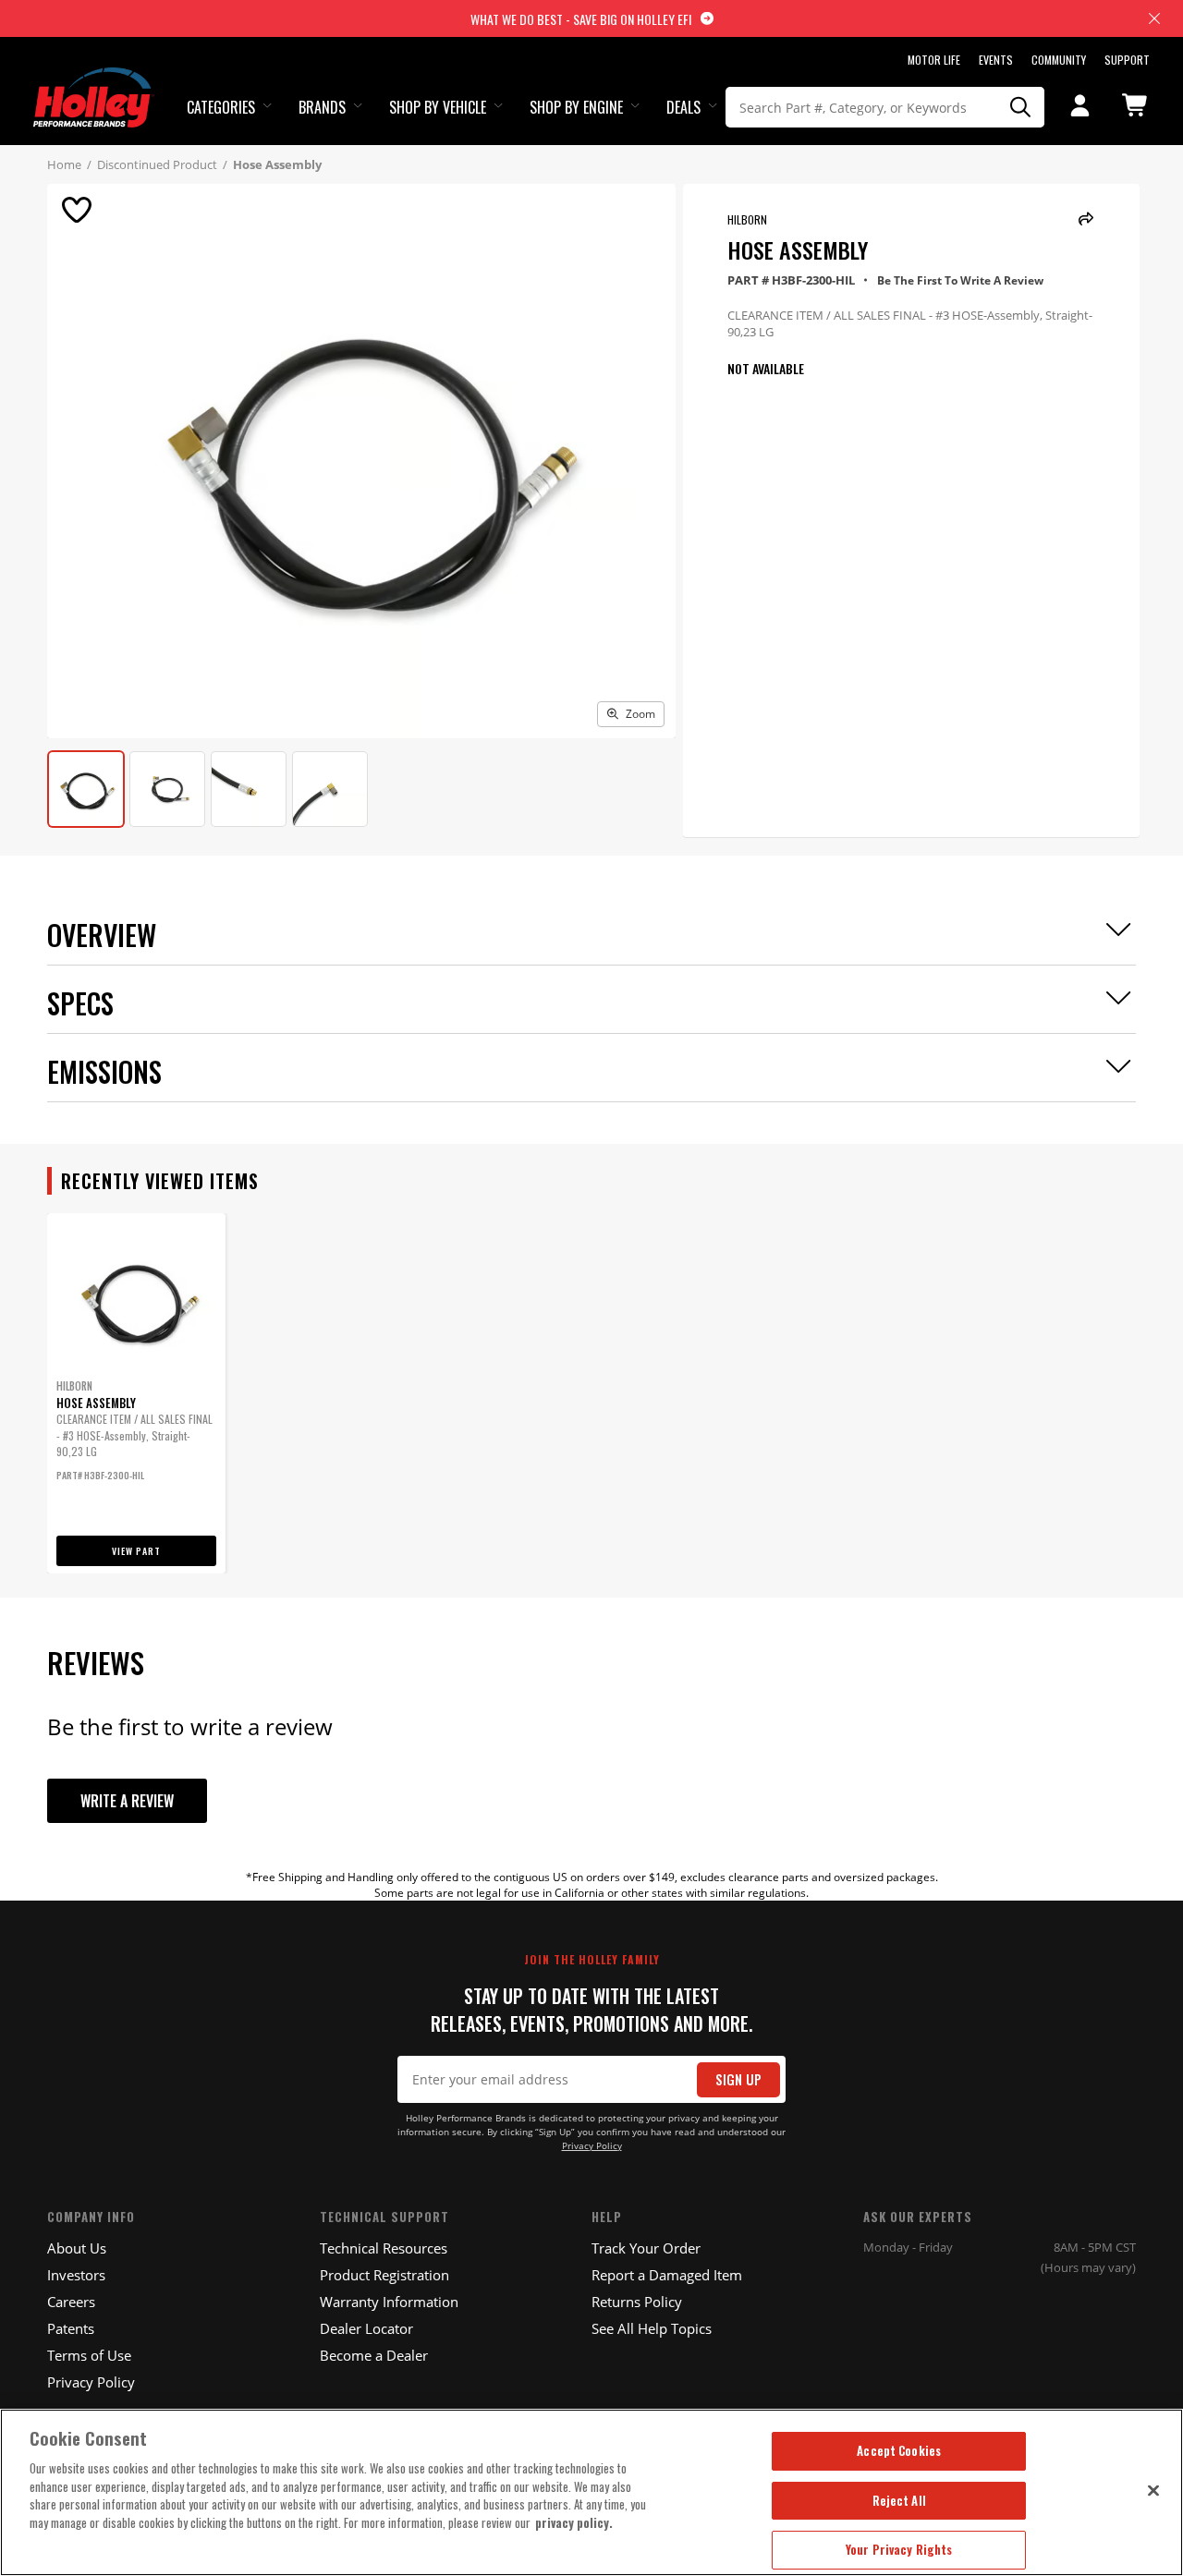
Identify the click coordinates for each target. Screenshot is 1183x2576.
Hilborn (747, 219)
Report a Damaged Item (667, 2275)
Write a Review (127, 1801)
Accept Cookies (899, 2450)
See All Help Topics (652, 2328)
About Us (77, 2248)
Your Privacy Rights (899, 2549)
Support (1127, 60)
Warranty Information (389, 2302)
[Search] (1020, 107)
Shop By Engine (576, 107)
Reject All (899, 2500)
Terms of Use (89, 2355)
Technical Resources (384, 2248)
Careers (71, 2302)
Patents (71, 2328)
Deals (683, 107)
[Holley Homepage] (94, 80)
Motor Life (934, 60)
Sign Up (738, 2079)
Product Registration (384, 2275)
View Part (136, 1551)
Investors (76, 2275)
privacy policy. (574, 2522)
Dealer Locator (366, 2328)
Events (996, 60)
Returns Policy (637, 2302)
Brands (322, 107)
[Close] (1153, 2490)
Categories (221, 107)
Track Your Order (646, 2248)
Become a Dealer (374, 2355)
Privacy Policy (592, 2146)
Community (1059, 60)
